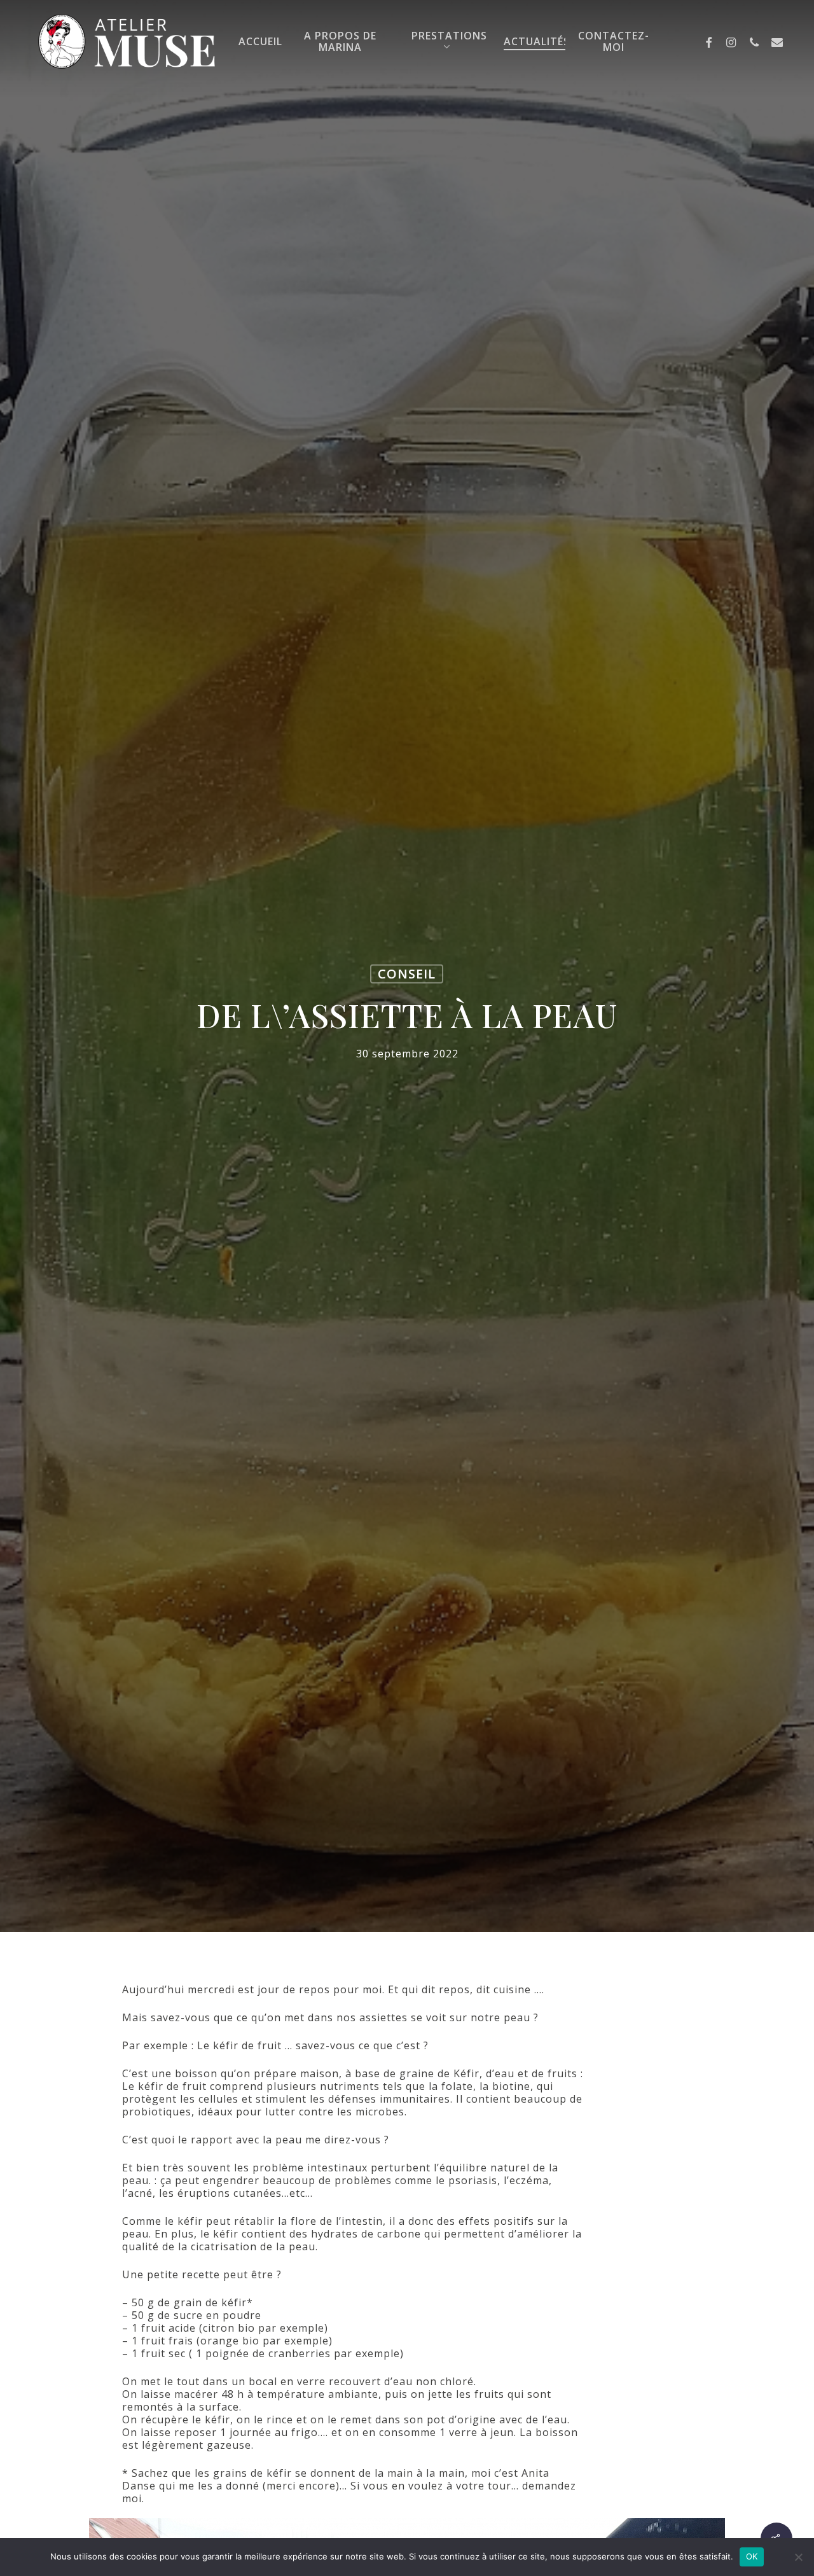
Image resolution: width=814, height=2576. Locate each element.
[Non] (798, 2557)
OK (752, 2556)
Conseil (407, 974)
